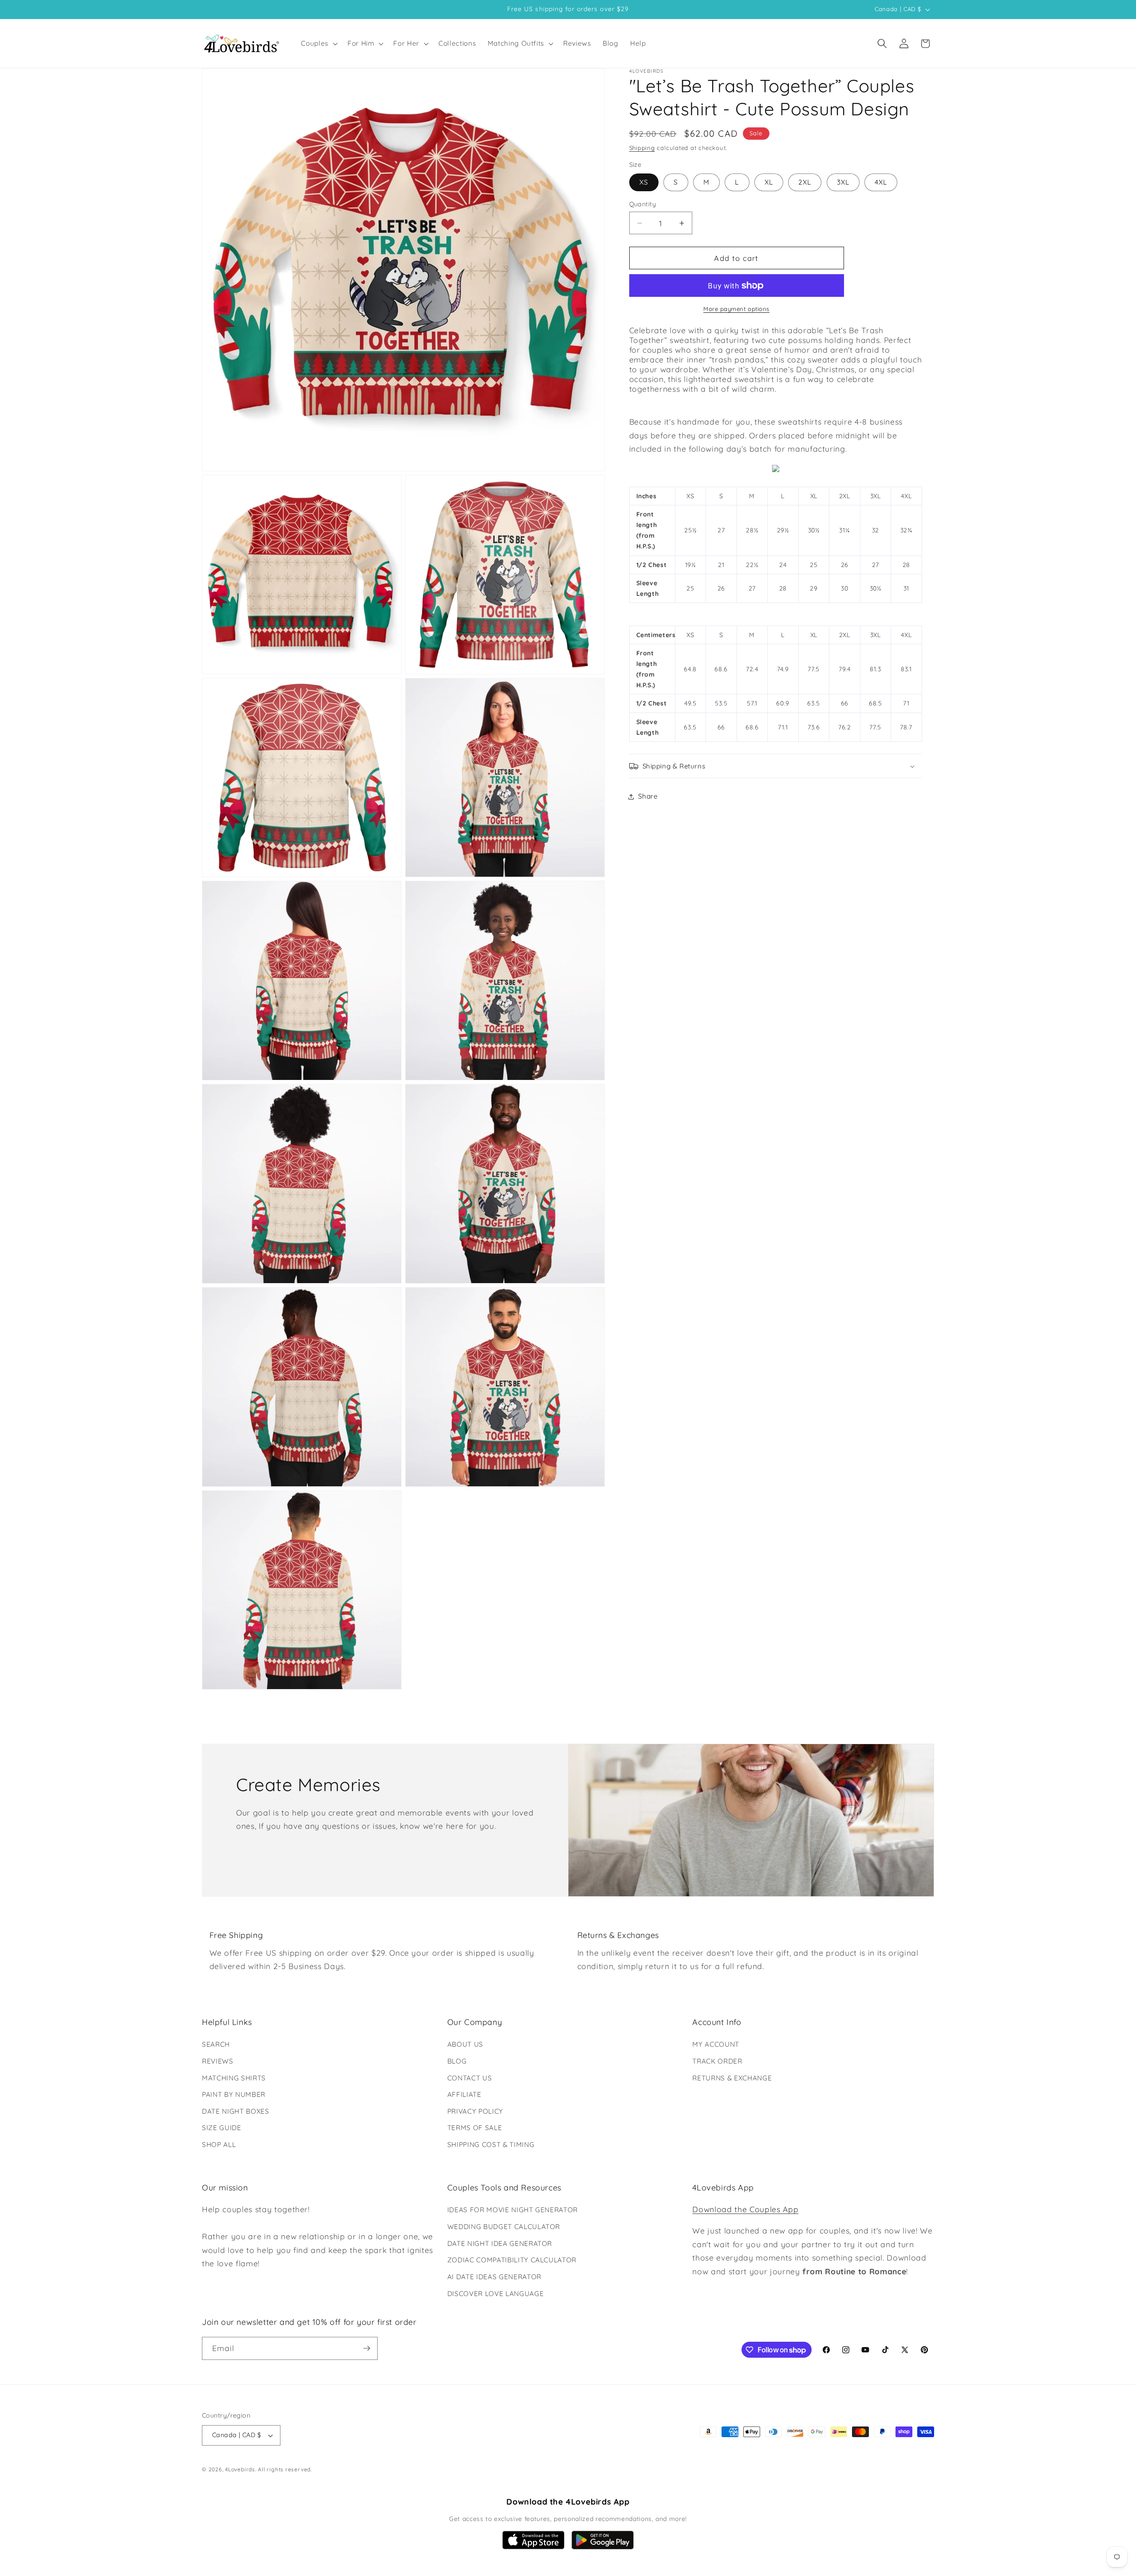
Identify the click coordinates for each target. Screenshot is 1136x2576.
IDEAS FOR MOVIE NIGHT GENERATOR (513, 2210)
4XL (881, 183)
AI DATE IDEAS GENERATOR (494, 2277)
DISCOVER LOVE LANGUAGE (496, 2294)
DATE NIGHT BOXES (236, 2111)
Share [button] (648, 796)
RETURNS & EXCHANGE (732, 2078)
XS (644, 183)
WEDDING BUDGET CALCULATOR (504, 2227)
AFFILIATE (464, 2094)
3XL (843, 183)
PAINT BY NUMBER (234, 2094)
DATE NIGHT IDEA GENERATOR (500, 2243)
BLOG (457, 2061)
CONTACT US (470, 2078)
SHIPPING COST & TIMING (491, 2145)
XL (769, 183)
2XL (805, 183)
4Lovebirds (240, 2469)
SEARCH (216, 2044)
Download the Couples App (745, 2209)
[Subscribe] (367, 2348)
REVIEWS (218, 2061)
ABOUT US (465, 2044)
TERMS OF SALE (475, 2128)
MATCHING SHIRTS (234, 2078)
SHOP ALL (219, 2145)
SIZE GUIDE (222, 2128)
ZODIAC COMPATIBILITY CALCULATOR (512, 2260)
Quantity (643, 204)
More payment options (736, 309)
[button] (318, 43)
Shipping (642, 148)
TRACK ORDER (717, 2061)
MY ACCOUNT (716, 2044)
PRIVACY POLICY (475, 2111)
